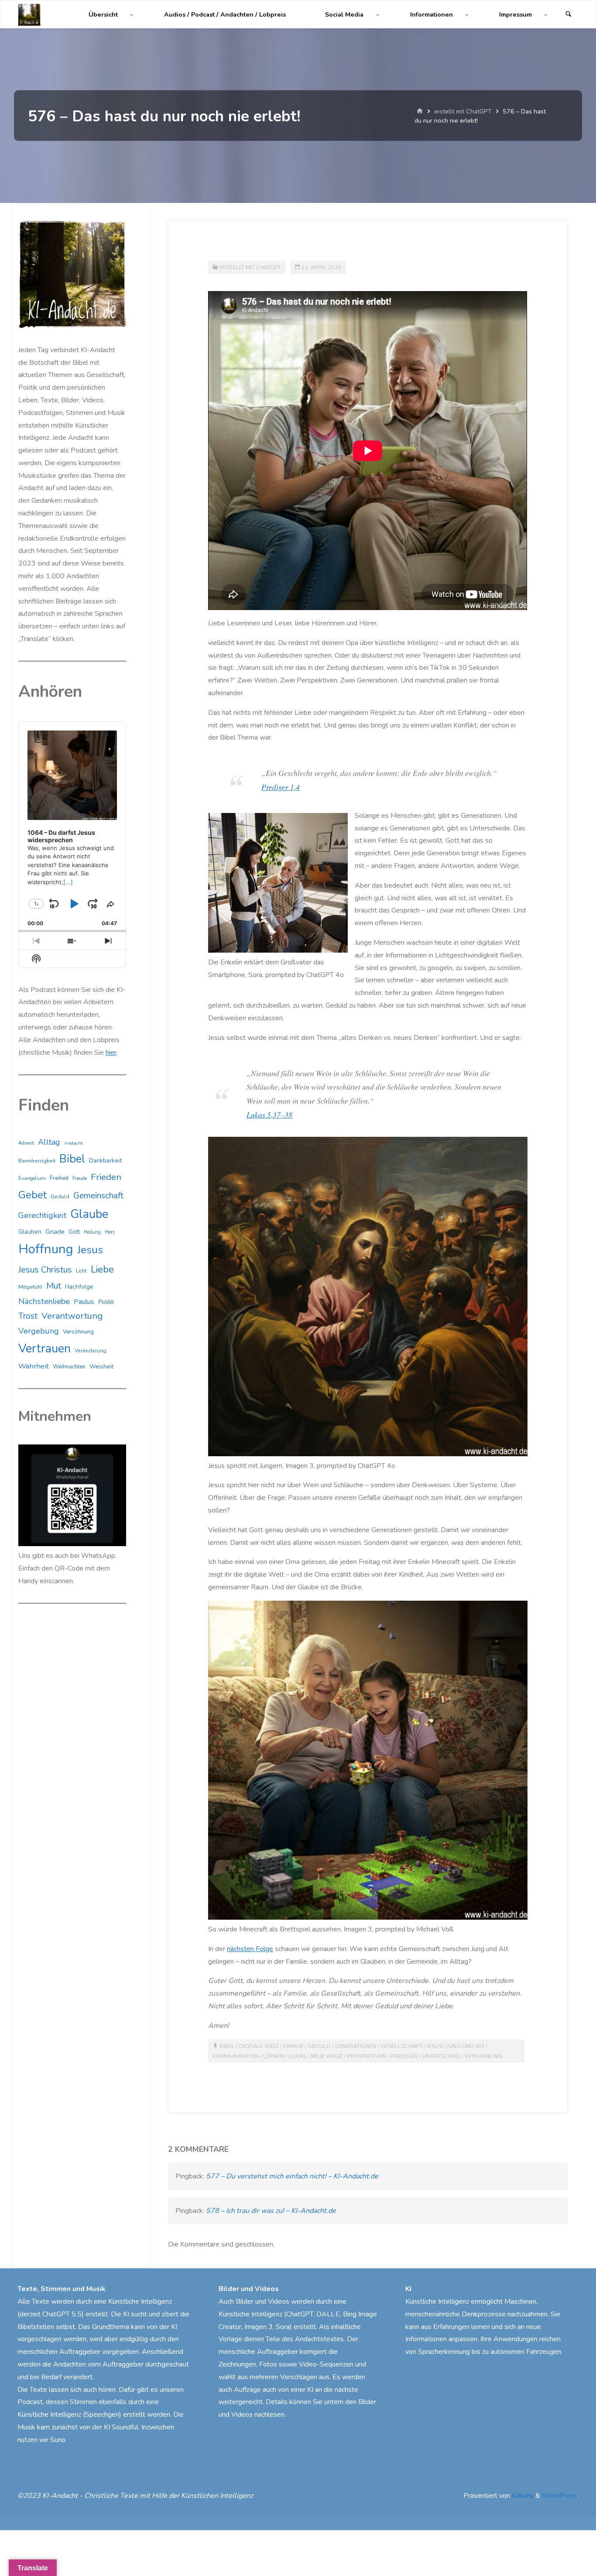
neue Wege (327, 2056)
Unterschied (441, 2056)
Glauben (30, 1232)
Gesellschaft (402, 2046)
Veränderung (91, 1351)
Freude (80, 1178)
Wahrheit (34, 1366)
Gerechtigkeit (42, 1215)
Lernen (274, 2056)
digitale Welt (259, 2046)
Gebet (33, 1195)
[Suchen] (569, 15)
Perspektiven (367, 2056)
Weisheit (101, 1367)
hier (111, 1053)
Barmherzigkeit (37, 1161)
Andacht (74, 1143)
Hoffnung (46, 1249)
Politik (106, 1302)
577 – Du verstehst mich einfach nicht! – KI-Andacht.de (292, 2176)
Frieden (106, 1177)
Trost (28, 1316)
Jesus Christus (45, 1270)
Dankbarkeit (105, 1161)
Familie (293, 2046)
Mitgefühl (30, 1287)
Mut (54, 1286)
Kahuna (522, 2496)
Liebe (102, 1269)
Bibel (227, 2046)
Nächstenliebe (44, 1301)
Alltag (49, 1142)
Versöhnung (78, 1332)
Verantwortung (72, 1316)
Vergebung (39, 1331)
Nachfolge (79, 1287)
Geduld (319, 2046)
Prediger (404, 2056)
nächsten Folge (250, 1949)
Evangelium (32, 1178)
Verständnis (484, 2056)
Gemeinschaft (98, 1196)
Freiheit (59, 1178)
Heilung (92, 1232)
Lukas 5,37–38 (269, 1115)
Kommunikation (236, 2056)
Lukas (297, 2056)
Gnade (55, 1231)
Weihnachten (69, 1367)
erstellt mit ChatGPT (463, 111)
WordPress (560, 2496)
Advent (26, 1143)
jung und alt (466, 2046)
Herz (110, 1232)
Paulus (84, 1302)
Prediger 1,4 (281, 787)
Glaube (89, 1214)
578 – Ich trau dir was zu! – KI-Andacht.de (271, 2211)
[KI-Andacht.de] (29, 14)
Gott (74, 1232)
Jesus (435, 2046)
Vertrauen (45, 1349)
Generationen (356, 2046)
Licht (81, 1271)
